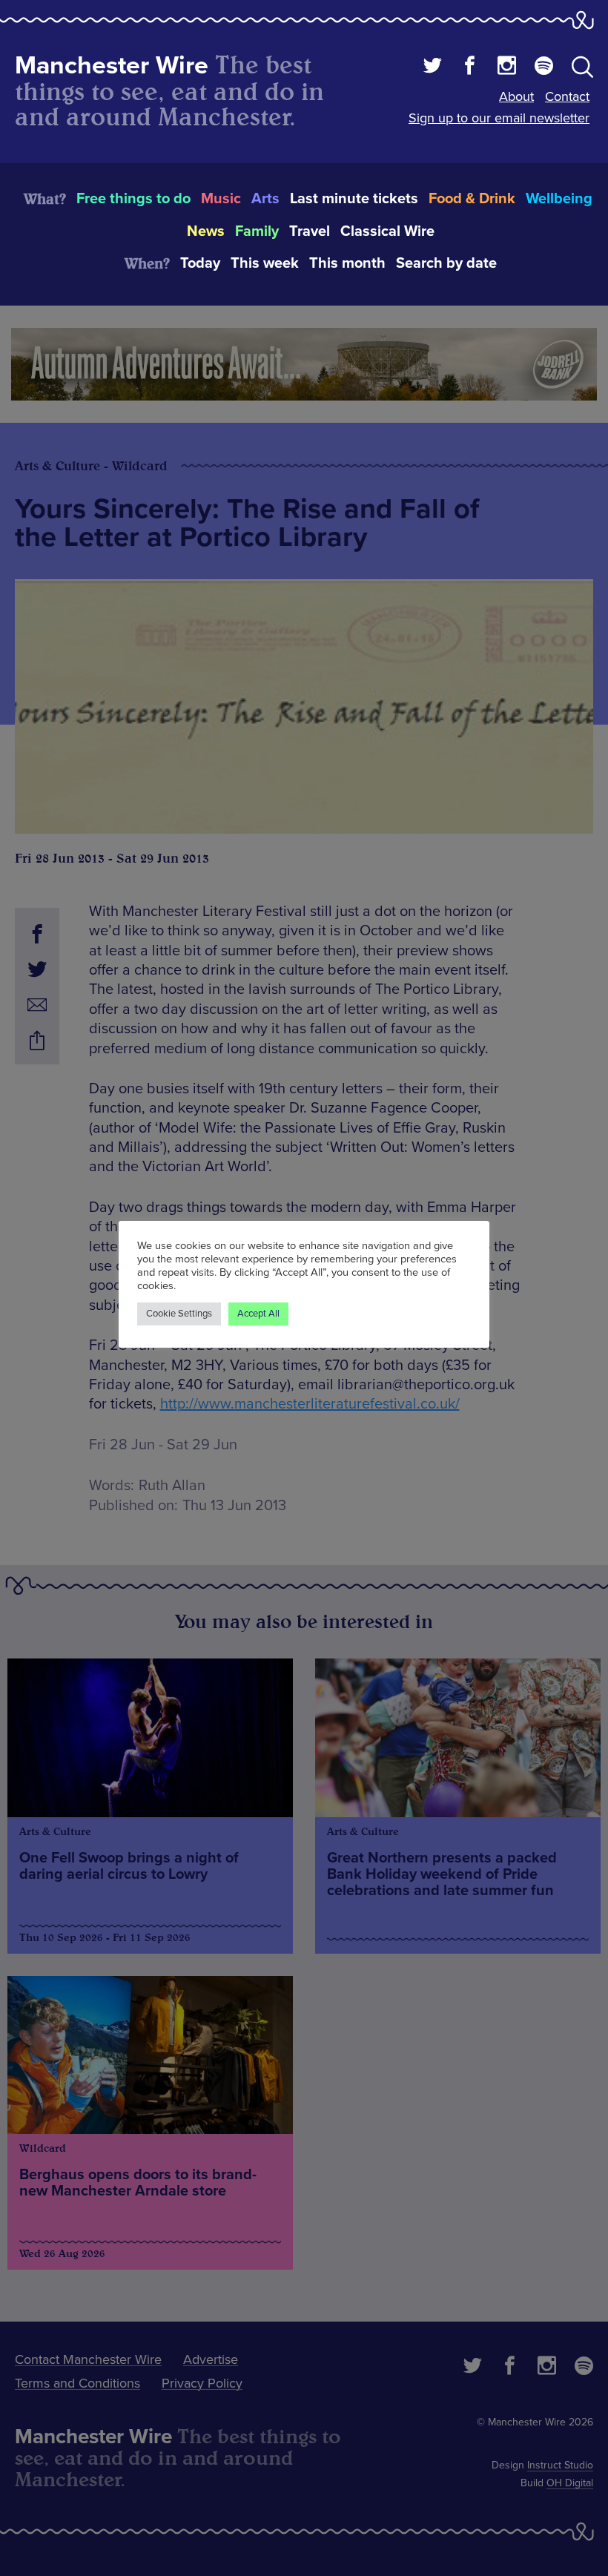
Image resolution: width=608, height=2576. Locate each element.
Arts (265, 199)
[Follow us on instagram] (507, 67)
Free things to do (133, 199)
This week (265, 263)
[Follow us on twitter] (433, 67)
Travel (310, 231)
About (516, 96)
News (206, 231)
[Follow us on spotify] (544, 67)
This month (347, 263)
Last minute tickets (354, 199)
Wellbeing (559, 199)
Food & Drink (472, 199)
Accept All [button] (258, 1314)
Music (221, 199)
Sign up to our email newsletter (499, 118)
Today (200, 263)
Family (257, 231)
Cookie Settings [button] (179, 1314)
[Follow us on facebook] (470, 67)
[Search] (582, 70)
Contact (567, 96)
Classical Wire (387, 231)
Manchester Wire (112, 66)
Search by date (446, 263)
